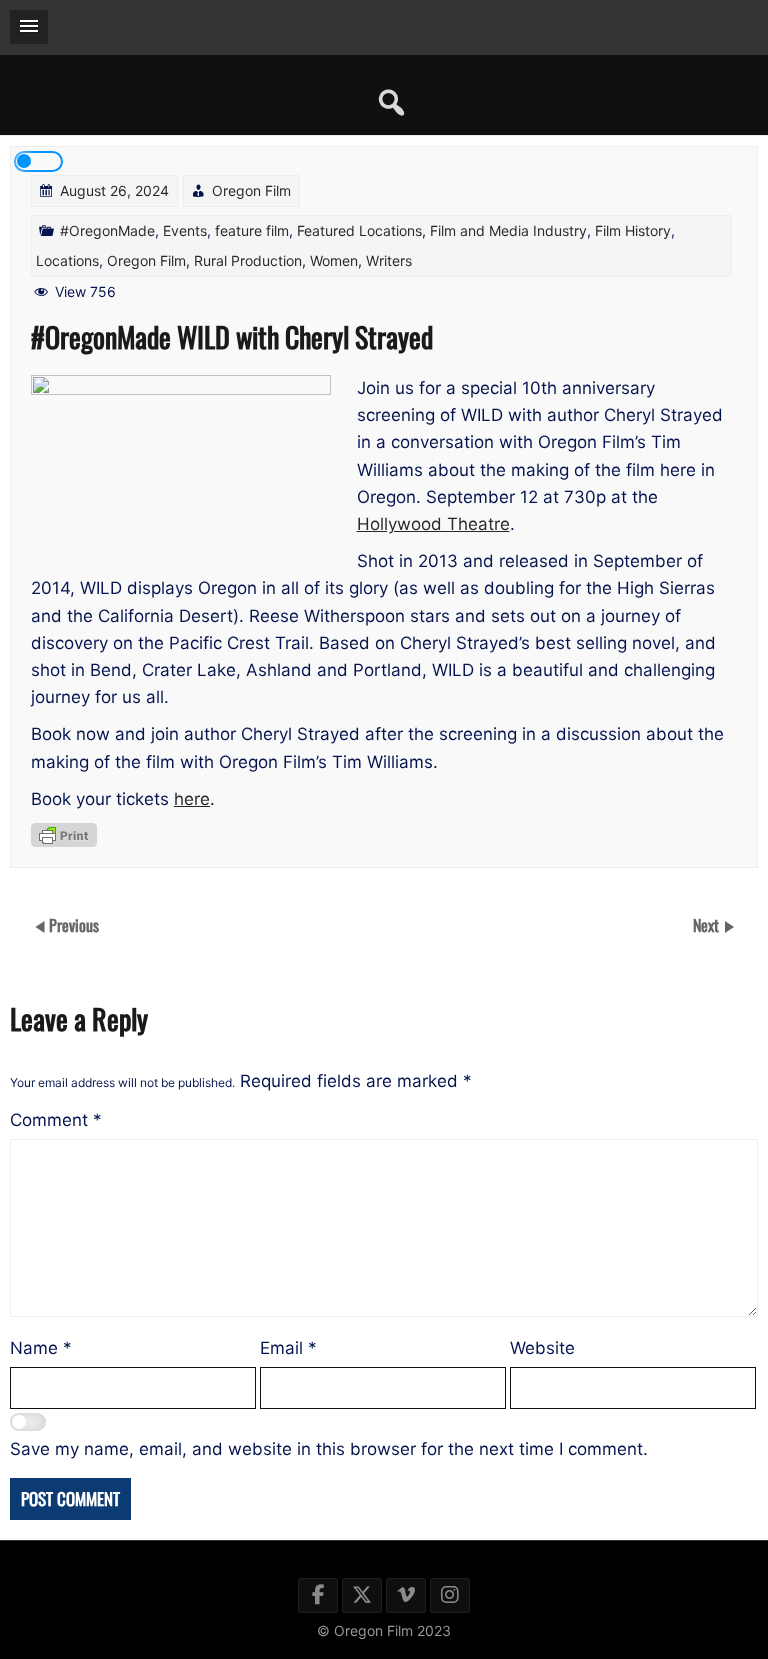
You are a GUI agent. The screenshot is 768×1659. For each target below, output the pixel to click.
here (192, 799)
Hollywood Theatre (433, 524)
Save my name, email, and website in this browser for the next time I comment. (329, 1449)
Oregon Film (251, 190)
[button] (29, 27)
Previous (74, 925)
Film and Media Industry (508, 230)
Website (542, 1348)
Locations (67, 260)
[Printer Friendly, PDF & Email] (64, 835)
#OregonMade (107, 230)
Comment (56, 1120)
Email (288, 1348)
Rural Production (248, 260)
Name (41, 1348)
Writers (389, 260)
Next (708, 925)
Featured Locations (359, 230)
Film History (633, 230)
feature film (252, 230)
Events (185, 230)
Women (334, 260)
